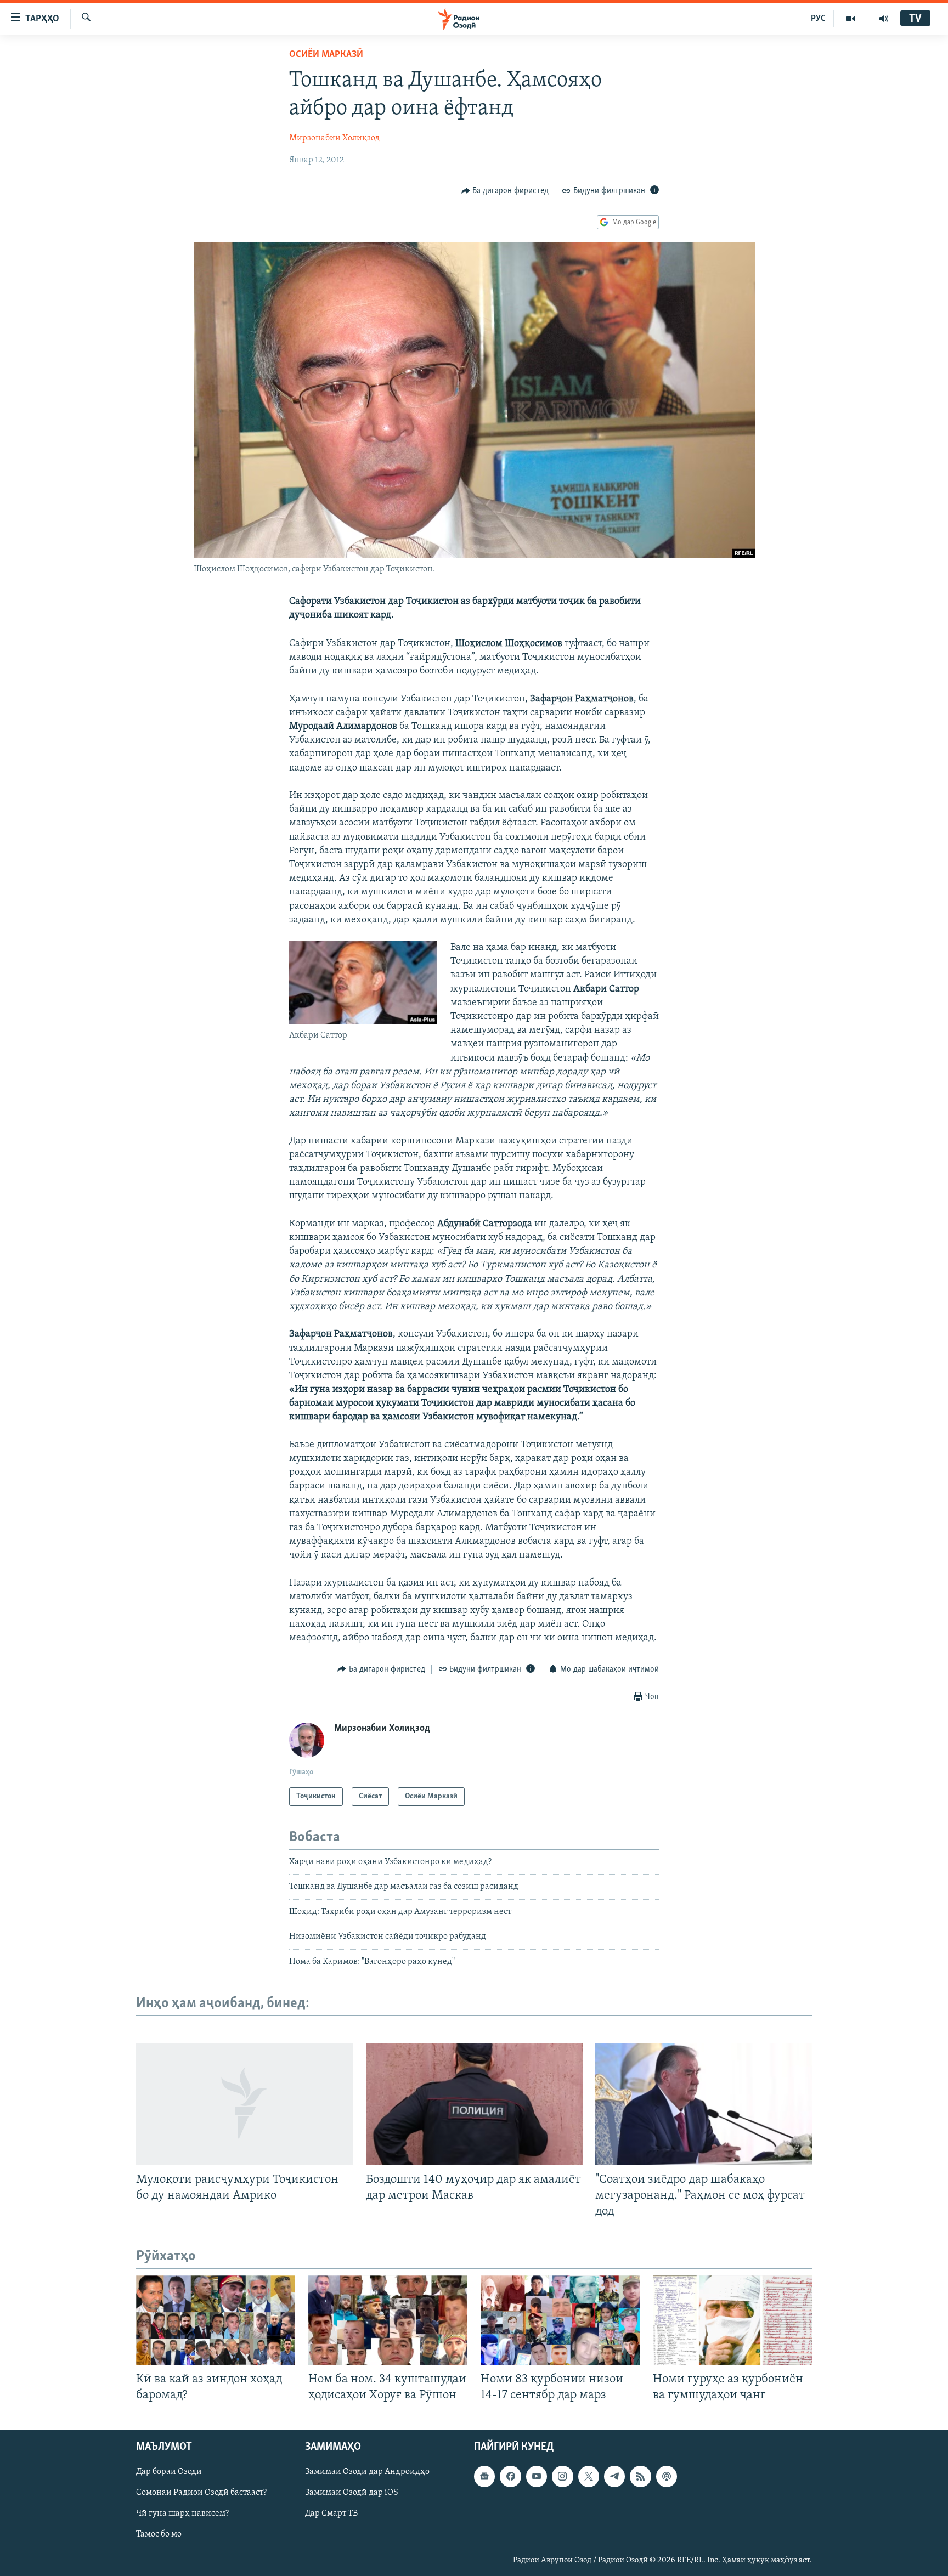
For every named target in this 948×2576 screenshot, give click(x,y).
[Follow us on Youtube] (537, 2476)
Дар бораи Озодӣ (169, 2472)
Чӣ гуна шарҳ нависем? (182, 2513)
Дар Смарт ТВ (331, 2513)
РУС (818, 19)
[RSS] (640, 2476)
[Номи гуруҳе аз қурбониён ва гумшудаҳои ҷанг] (732, 2320)
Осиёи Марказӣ (326, 55)
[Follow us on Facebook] (510, 2476)
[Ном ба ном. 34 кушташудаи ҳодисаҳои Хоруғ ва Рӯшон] (388, 2320)
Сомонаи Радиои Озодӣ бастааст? (201, 2493)
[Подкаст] (667, 2476)
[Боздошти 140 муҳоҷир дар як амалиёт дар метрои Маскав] (474, 2104)
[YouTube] (851, 19)
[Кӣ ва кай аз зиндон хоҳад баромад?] (216, 2320)
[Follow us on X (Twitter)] (589, 2476)
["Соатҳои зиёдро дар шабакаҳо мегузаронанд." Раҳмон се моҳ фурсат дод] (704, 2104)
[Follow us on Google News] (484, 2476)
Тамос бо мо (159, 2534)
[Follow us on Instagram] (562, 2476)
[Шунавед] (884, 19)
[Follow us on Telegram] (614, 2476)
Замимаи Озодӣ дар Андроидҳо (367, 2472)
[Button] (505, 191)
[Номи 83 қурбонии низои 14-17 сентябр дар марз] (560, 2320)
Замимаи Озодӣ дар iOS (352, 2493)
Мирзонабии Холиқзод (334, 138)
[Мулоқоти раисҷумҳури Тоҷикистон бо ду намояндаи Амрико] (244, 2104)
